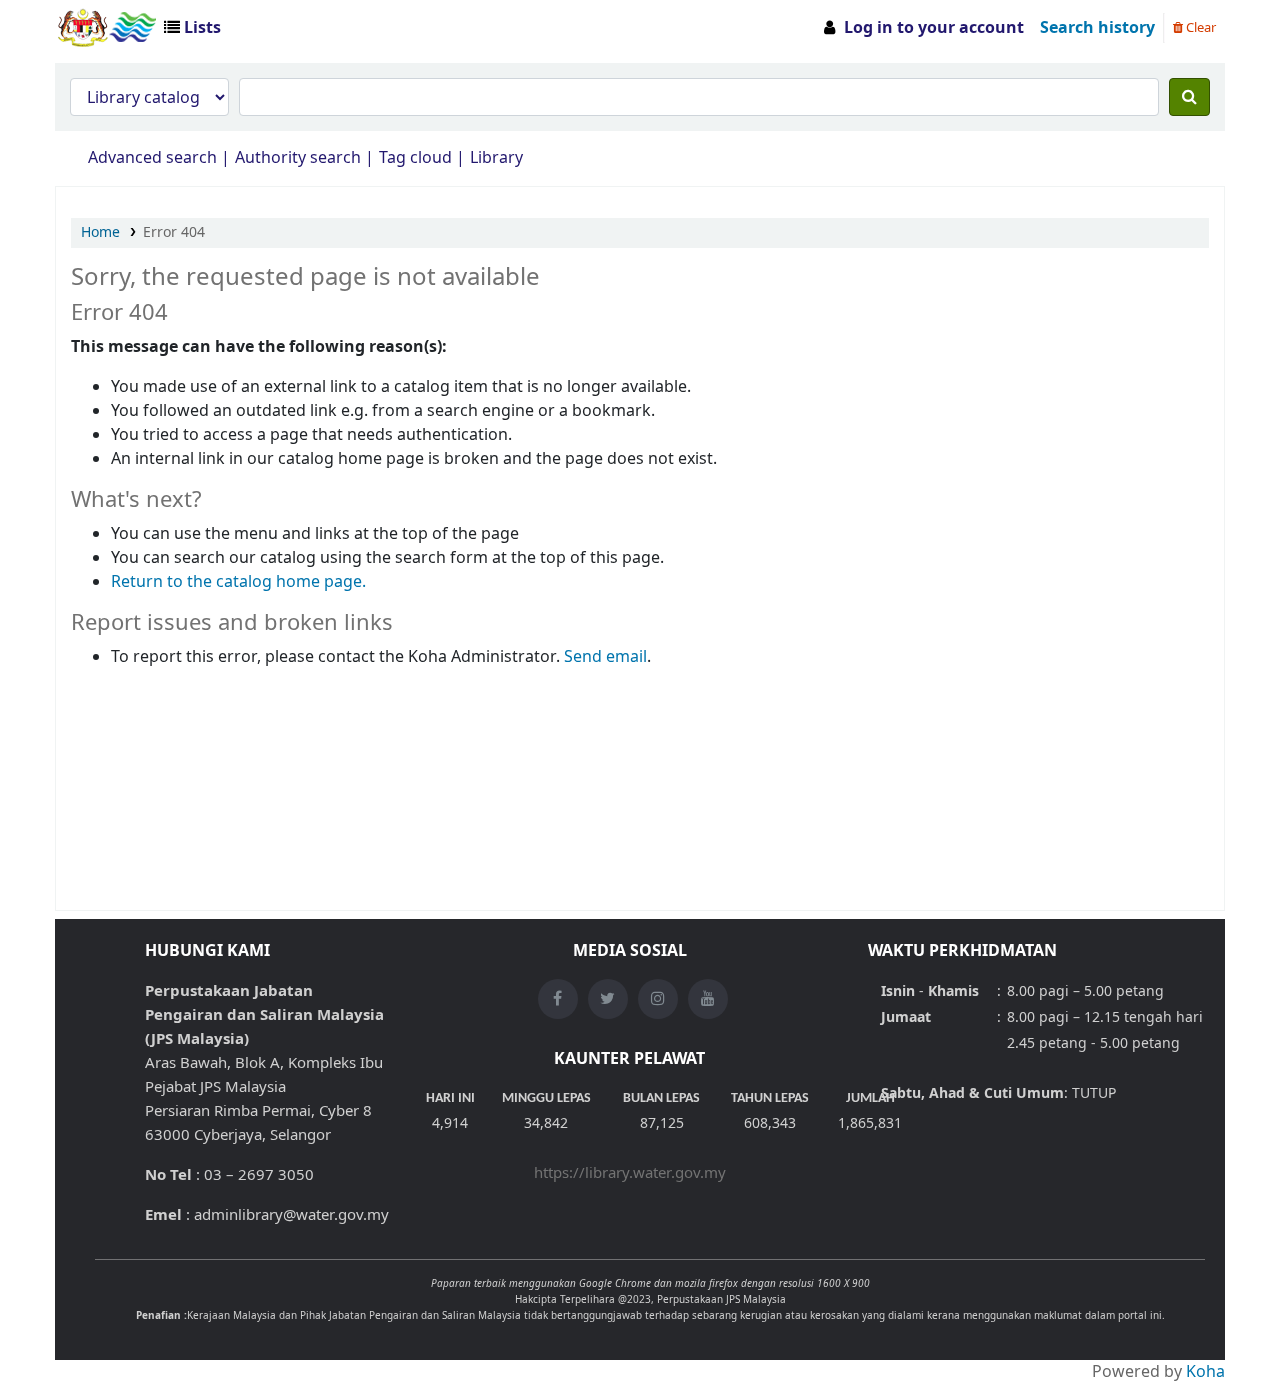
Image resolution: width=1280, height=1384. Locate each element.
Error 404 (174, 232)
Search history (1097, 28)
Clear (1199, 27)
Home (100, 232)
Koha (1205, 1372)
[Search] (1189, 97)
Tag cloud (415, 158)
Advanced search (152, 158)
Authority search (298, 158)
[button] (196, 28)
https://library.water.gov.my (630, 1173)
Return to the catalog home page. (238, 582)
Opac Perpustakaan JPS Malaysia (106, 28)
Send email (605, 657)
